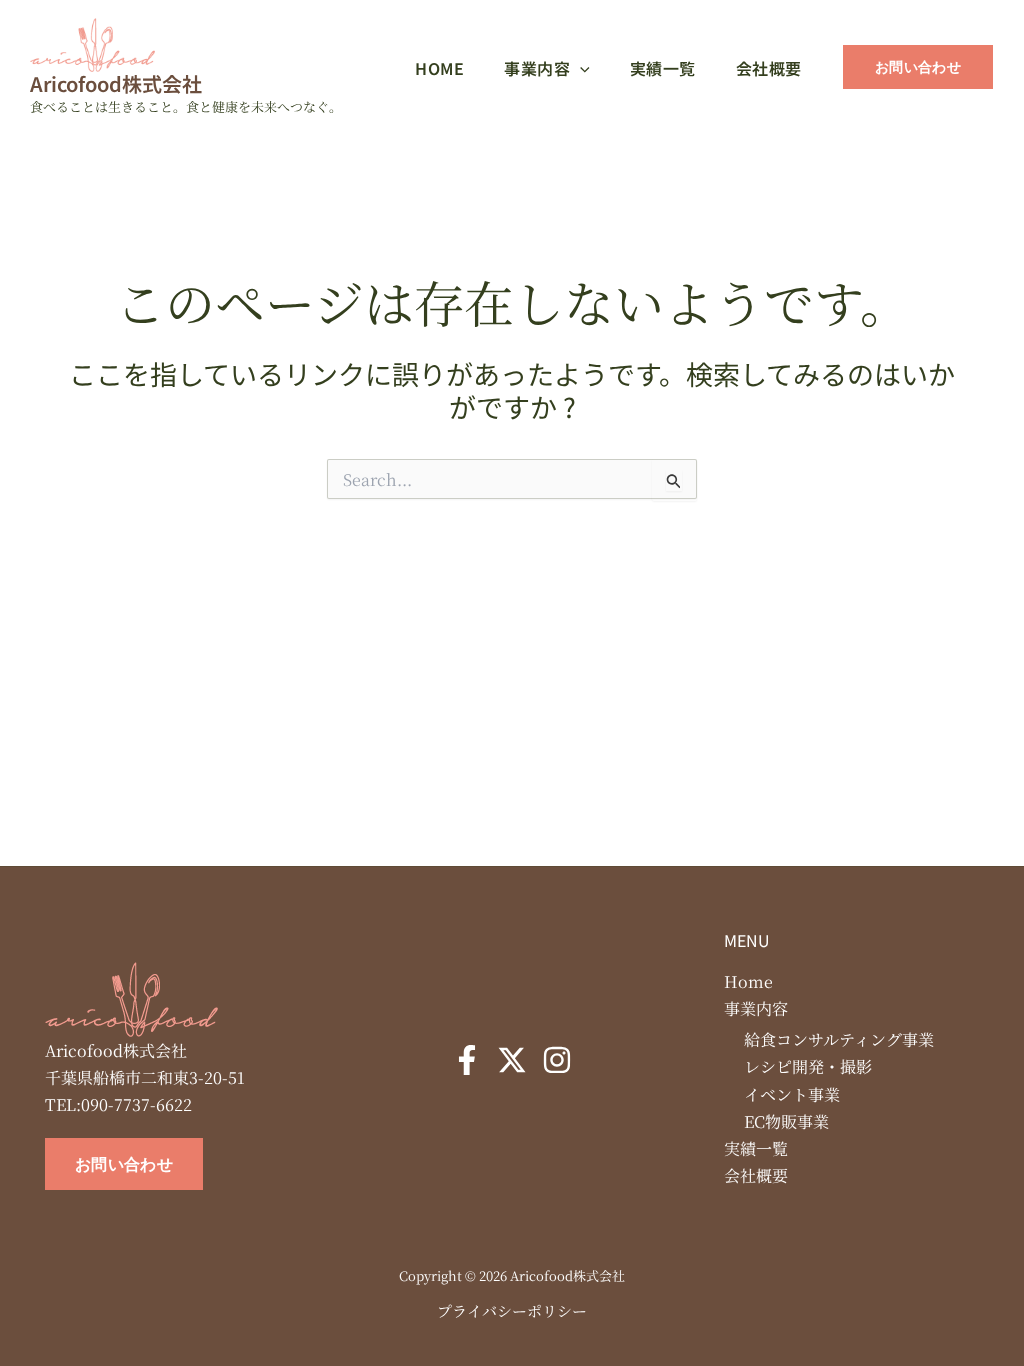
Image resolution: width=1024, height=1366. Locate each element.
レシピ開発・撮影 (808, 1066)
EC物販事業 (786, 1121)
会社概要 (756, 1175)
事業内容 (756, 1008)
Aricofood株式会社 (116, 83)
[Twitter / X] (512, 1060)
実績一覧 (756, 1148)
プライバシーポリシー (512, 1310)
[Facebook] (467, 1060)
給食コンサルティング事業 (839, 1039)
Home (748, 981)
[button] (580, 68)
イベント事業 (792, 1094)
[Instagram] (557, 1060)
